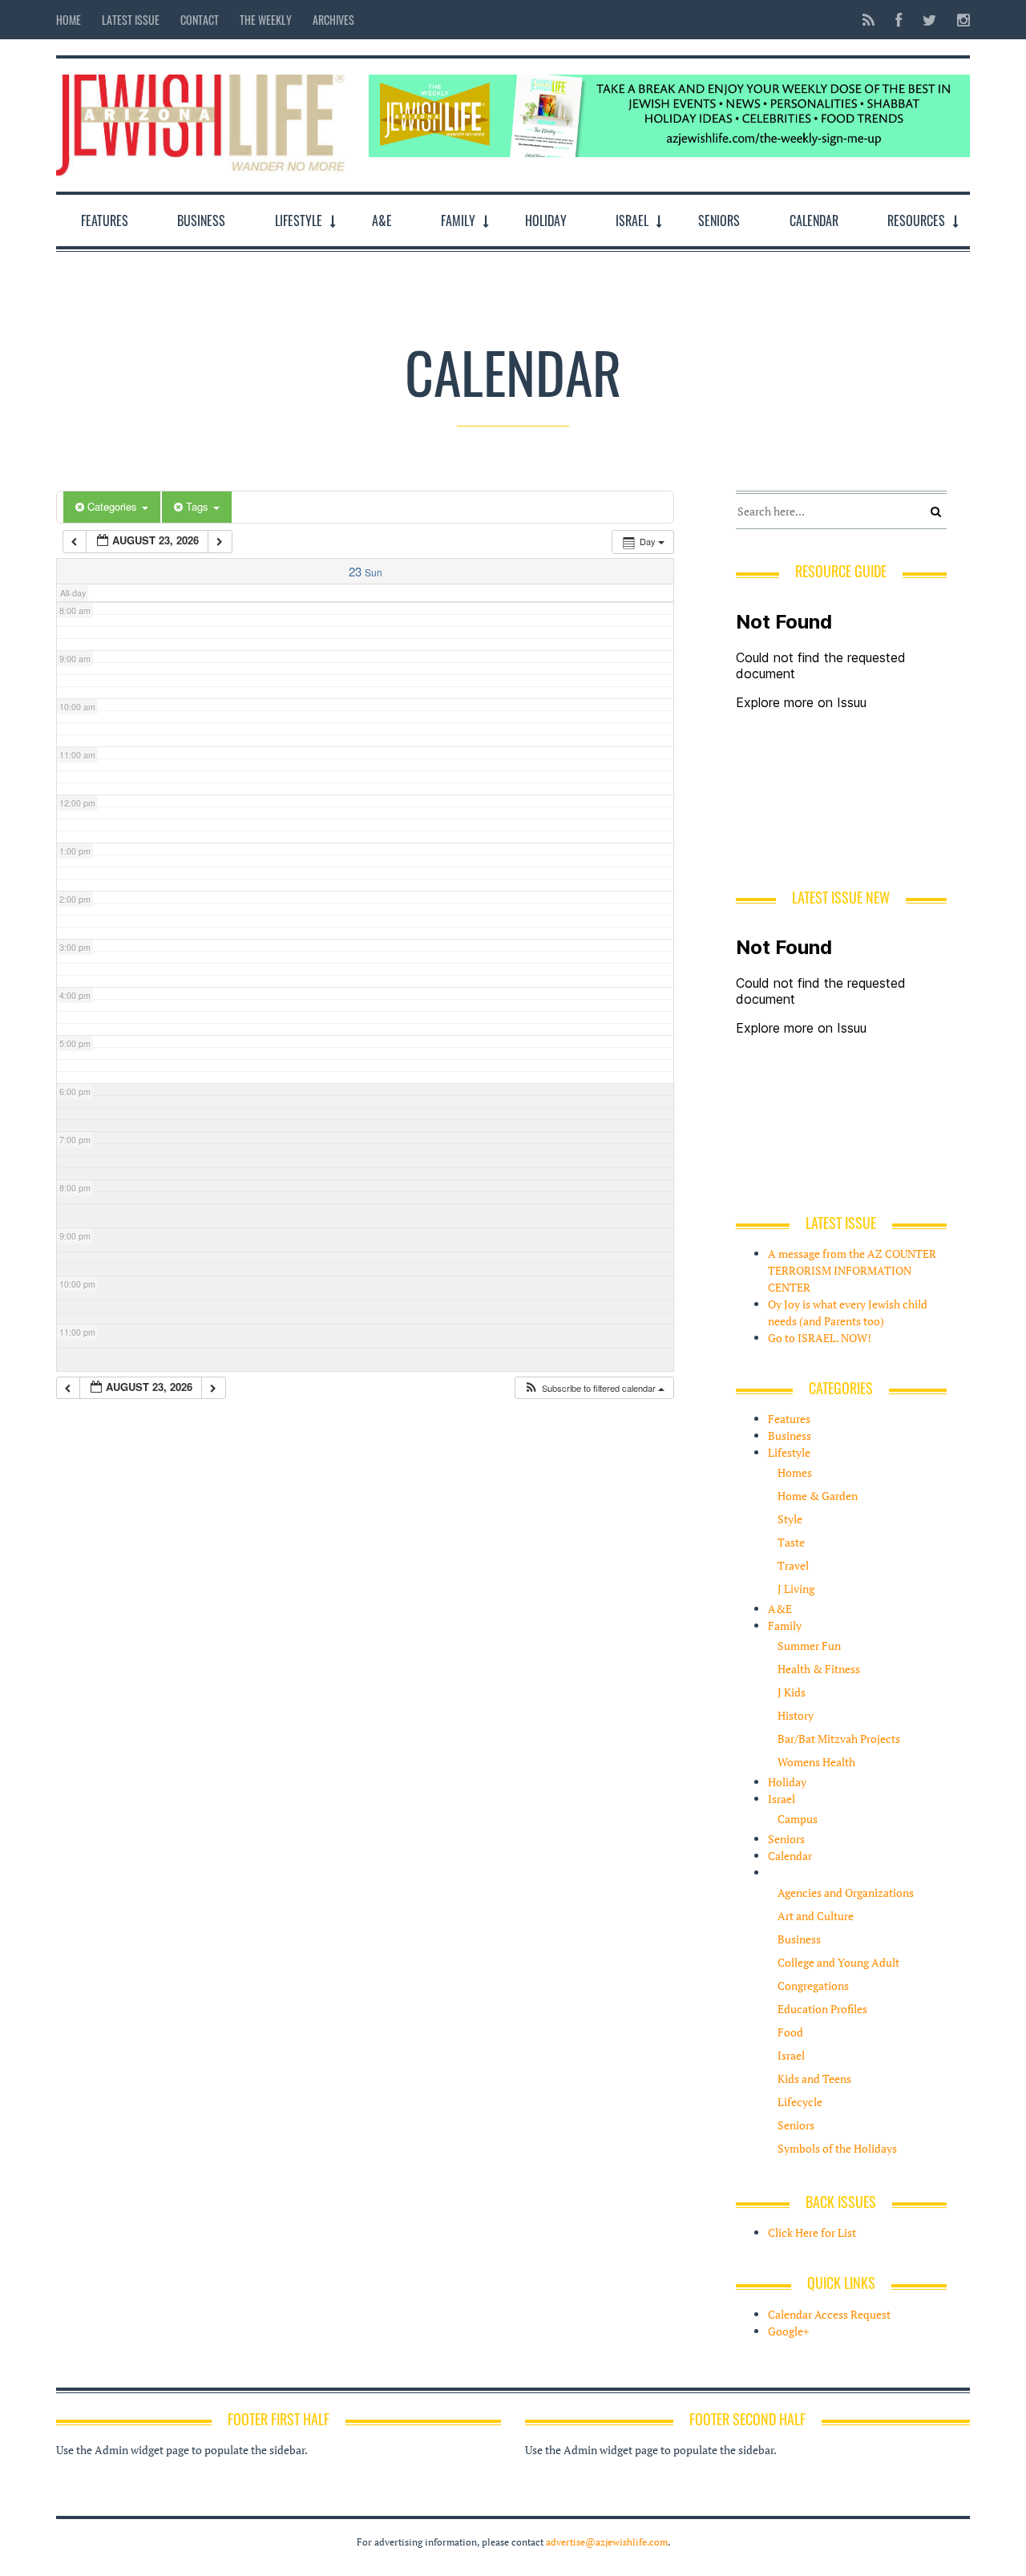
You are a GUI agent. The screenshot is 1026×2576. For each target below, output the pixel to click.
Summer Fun (809, 1646)
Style (790, 1519)
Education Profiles (822, 2009)
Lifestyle (299, 220)
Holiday (546, 220)
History (796, 1715)
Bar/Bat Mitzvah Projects (839, 1739)
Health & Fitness (819, 1669)
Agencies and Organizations (846, 1893)
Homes (795, 1472)
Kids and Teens (814, 2079)
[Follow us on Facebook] (899, 20)
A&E (382, 220)
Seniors (719, 220)
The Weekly (266, 20)
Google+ (788, 2331)
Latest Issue (131, 20)
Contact (200, 20)
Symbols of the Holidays (837, 2148)
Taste (791, 1542)
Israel (632, 220)
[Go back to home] (200, 121)
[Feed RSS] (868, 20)
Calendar (814, 220)
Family (458, 220)
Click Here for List (812, 2232)
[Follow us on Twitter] (929, 20)
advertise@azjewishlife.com (607, 2542)
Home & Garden (818, 1496)
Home (69, 20)
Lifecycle (800, 2102)
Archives (333, 20)
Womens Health (816, 1762)
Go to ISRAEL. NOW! (820, 1338)
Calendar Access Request (829, 2314)
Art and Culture (816, 1916)
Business (201, 220)
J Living (796, 1589)
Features (105, 220)
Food (790, 2032)
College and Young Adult (838, 1962)
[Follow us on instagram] (959, 20)
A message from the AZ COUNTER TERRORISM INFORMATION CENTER (852, 1270)
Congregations (813, 1986)
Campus (798, 1819)
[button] (594, 1388)
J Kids (792, 1692)
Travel (793, 1565)
